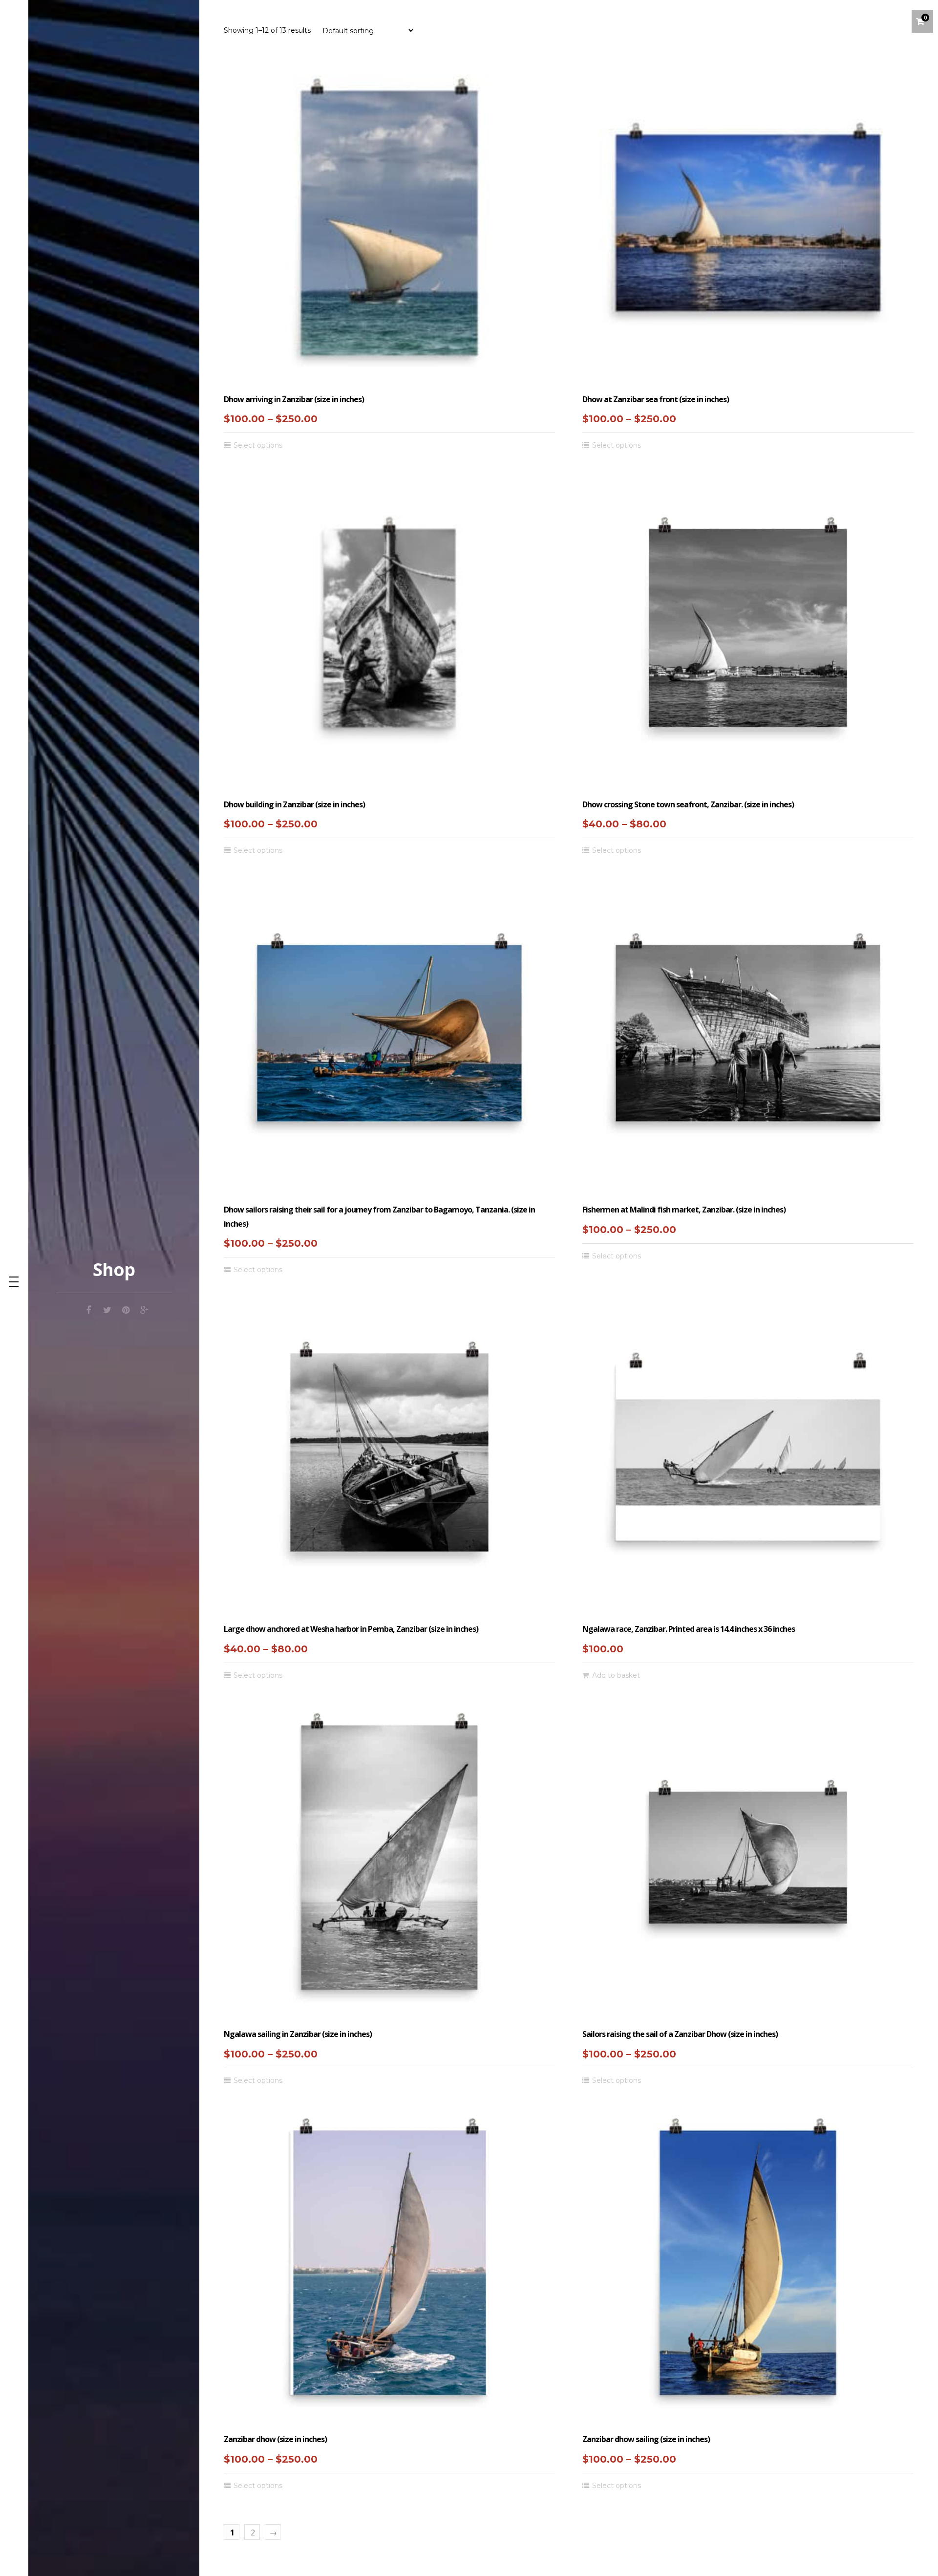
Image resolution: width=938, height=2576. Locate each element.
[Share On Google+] (144, 1309)
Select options (258, 445)
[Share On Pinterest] (126, 1309)
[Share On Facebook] (88, 1309)
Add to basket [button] (616, 1675)
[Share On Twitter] (107, 1309)
